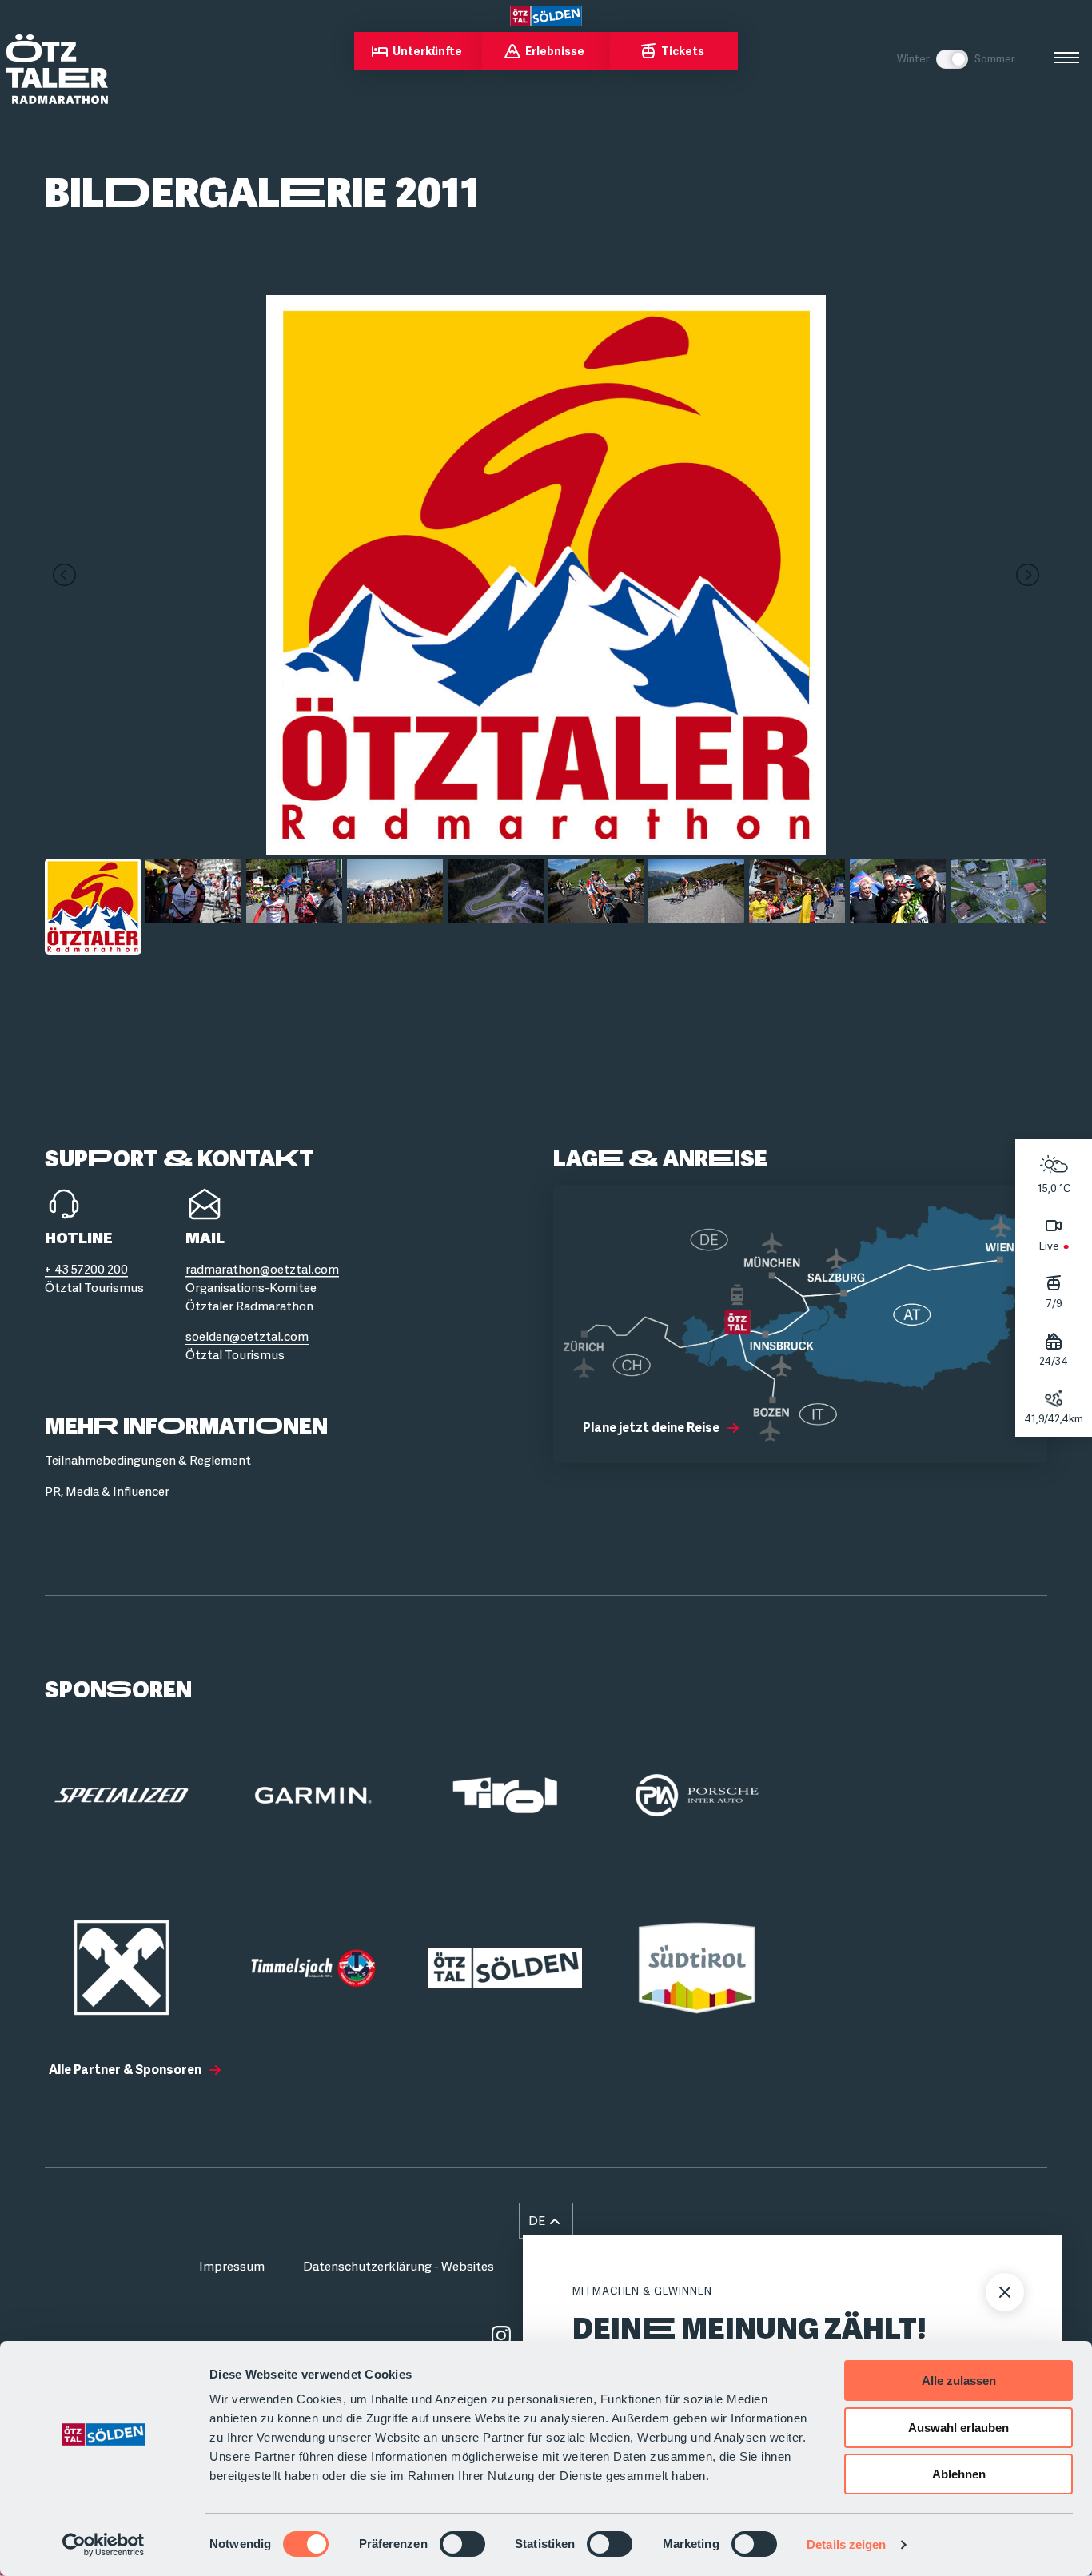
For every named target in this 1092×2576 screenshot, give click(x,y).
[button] (546, 2221)
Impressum (232, 2267)
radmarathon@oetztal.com (262, 1270)
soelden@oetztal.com (247, 1337)
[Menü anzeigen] (1066, 58)
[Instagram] (501, 2335)
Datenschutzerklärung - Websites (399, 2267)
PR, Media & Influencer (107, 1492)
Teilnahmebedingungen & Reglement (148, 1461)
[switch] (462, 2544)
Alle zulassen (959, 2381)
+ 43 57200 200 (86, 1270)
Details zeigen (846, 2544)
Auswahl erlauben (958, 2428)
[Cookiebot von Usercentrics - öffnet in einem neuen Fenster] (104, 2545)
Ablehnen (959, 2474)
